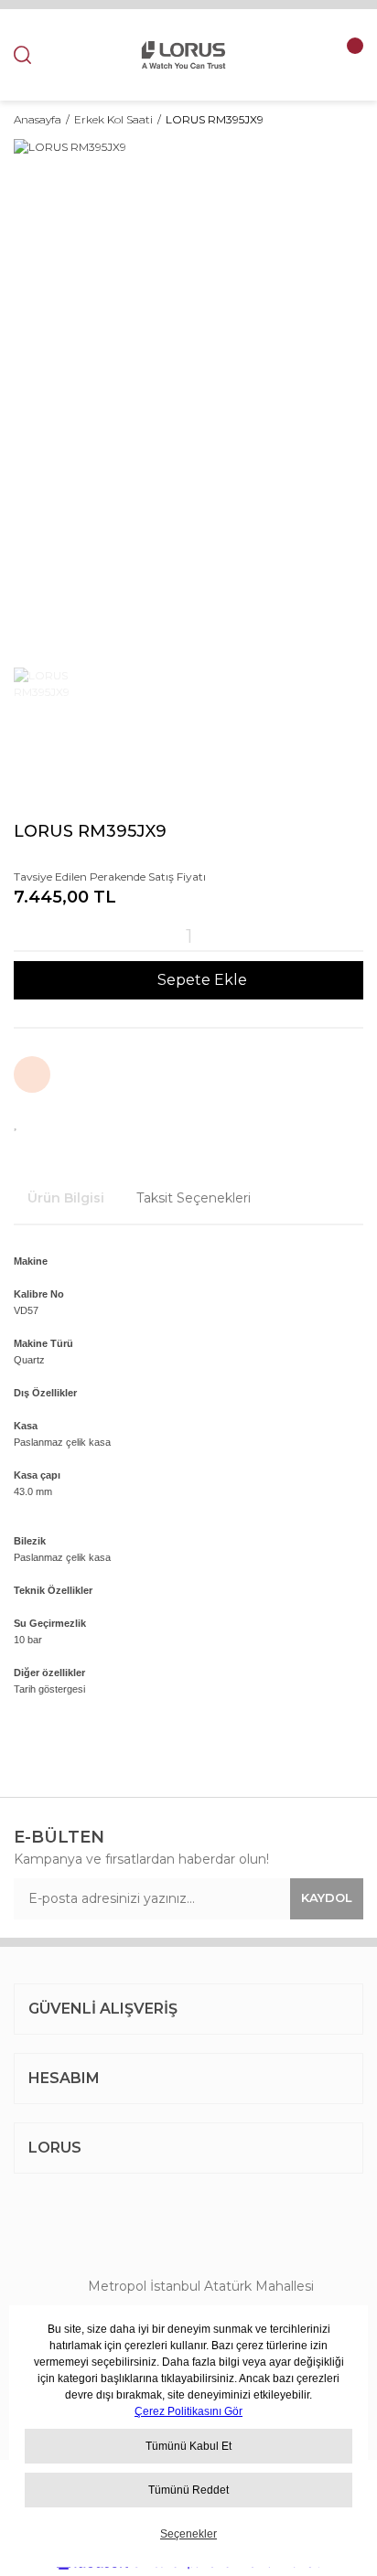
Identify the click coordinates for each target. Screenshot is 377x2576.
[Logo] (183, 55)
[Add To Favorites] (16, 1122)
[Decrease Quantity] (23, 936)
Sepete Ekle (202, 980)
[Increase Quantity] (354, 936)
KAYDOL (327, 1897)
